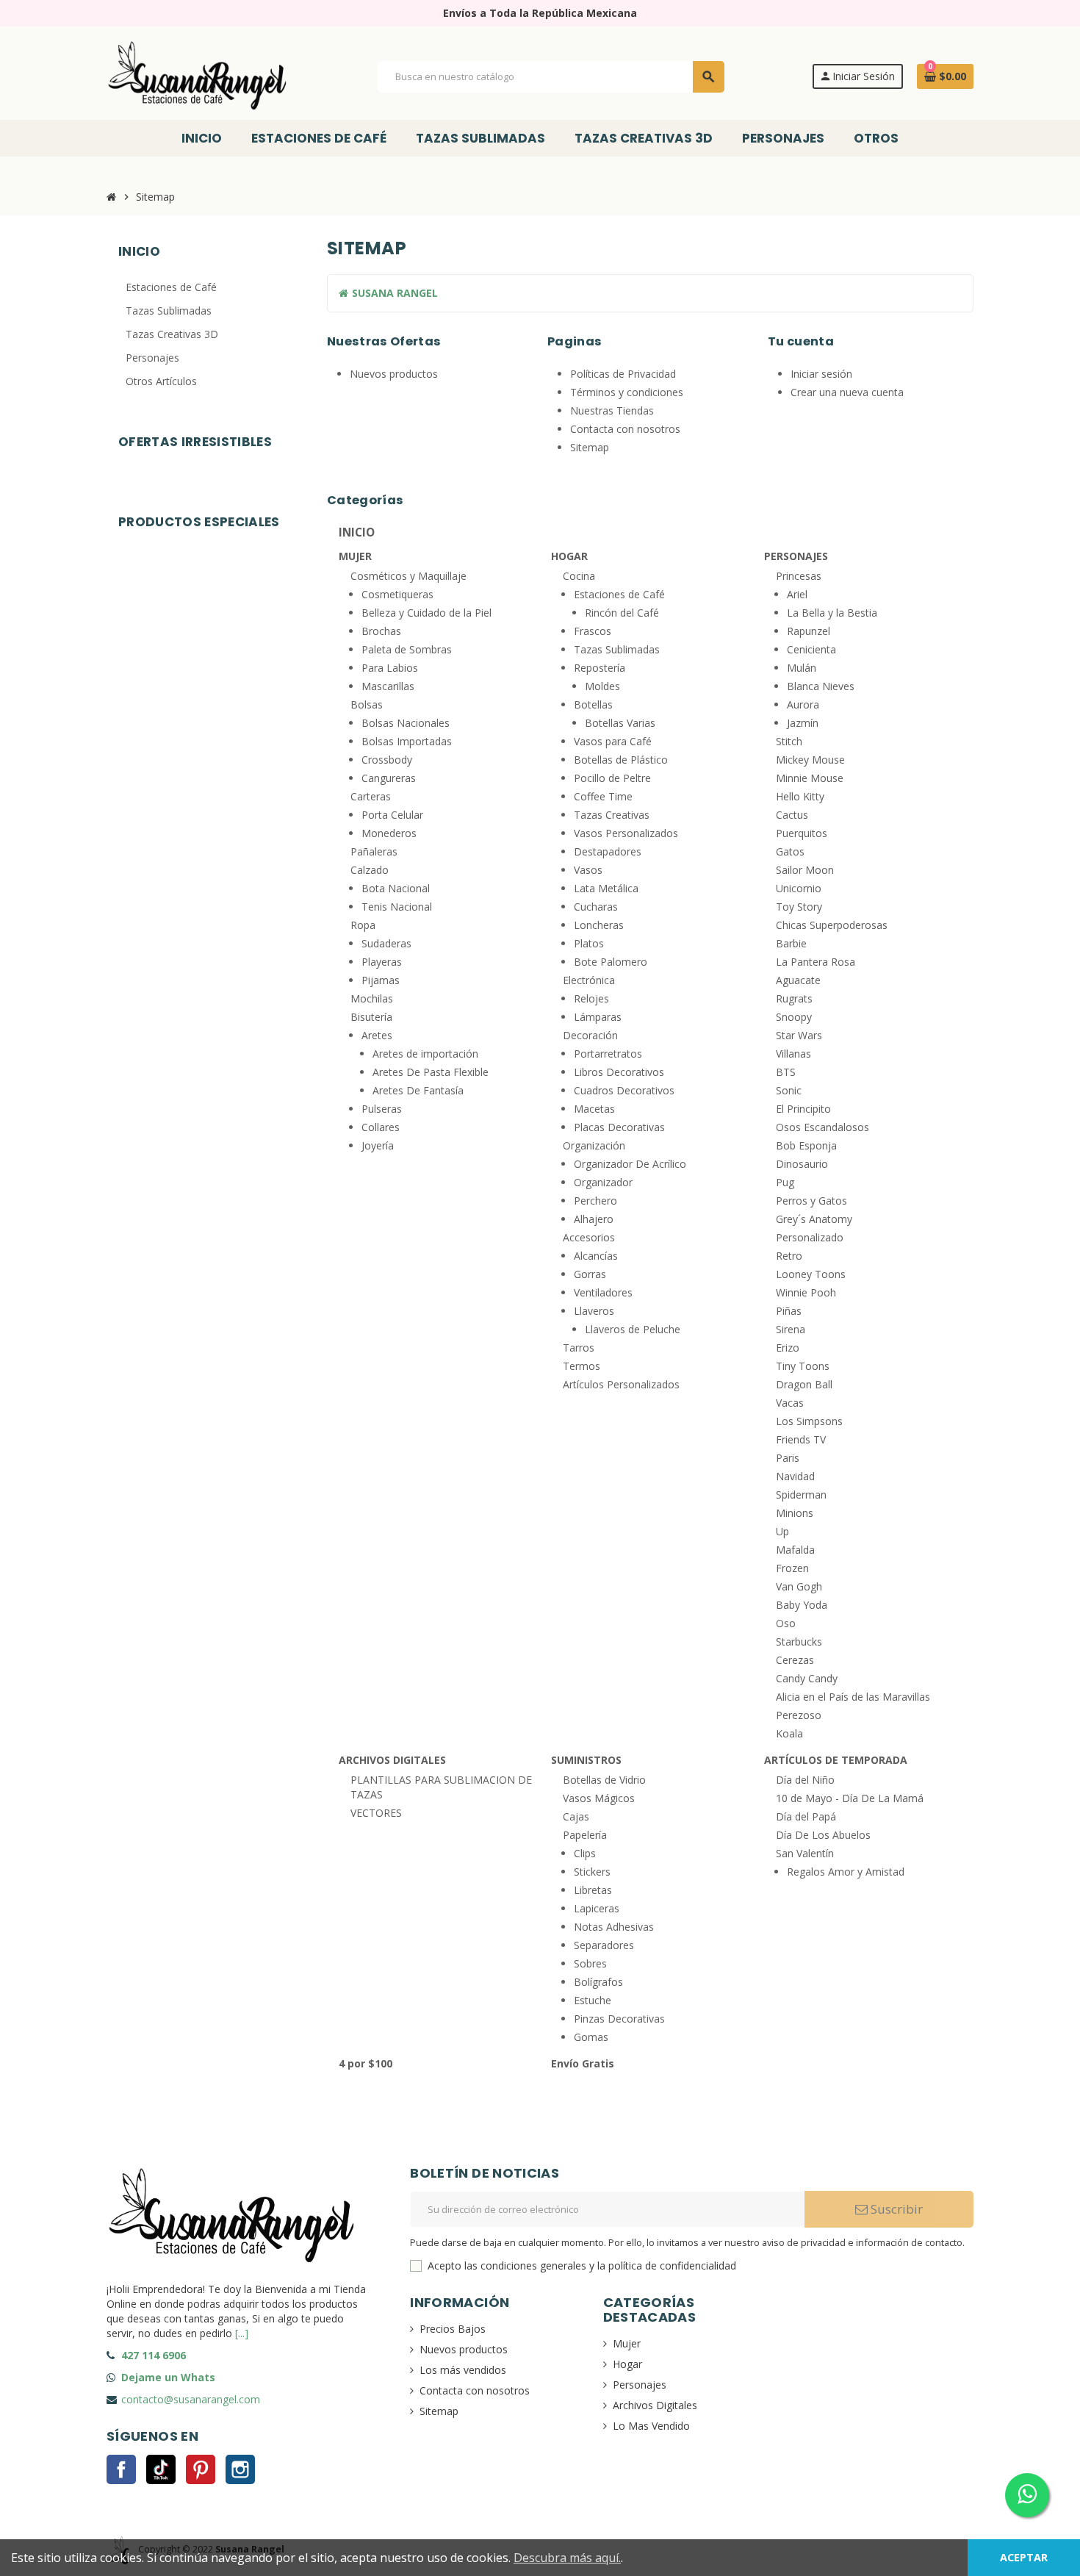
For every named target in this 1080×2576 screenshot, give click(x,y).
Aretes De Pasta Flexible (431, 1072)
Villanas (793, 1054)
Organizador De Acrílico (630, 1164)
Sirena (791, 1329)
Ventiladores (603, 1292)
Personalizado (810, 1237)
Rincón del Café (622, 613)
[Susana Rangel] (198, 75)
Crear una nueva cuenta (847, 392)
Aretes (377, 1035)
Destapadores (608, 851)
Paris (788, 1458)
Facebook (121, 2469)
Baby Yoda (802, 1605)
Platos (589, 943)
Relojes (591, 998)
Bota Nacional (396, 888)
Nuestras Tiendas (612, 410)
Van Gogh (799, 1586)
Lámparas (598, 1017)
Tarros (579, 1348)
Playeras (382, 962)
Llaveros (594, 1311)
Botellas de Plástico (621, 760)
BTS (786, 1072)
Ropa (363, 925)
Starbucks (799, 1642)
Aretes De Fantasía (418, 1090)
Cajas (576, 1816)
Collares (381, 1127)
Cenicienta (811, 649)
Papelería (585, 1835)
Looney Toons (811, 1274)
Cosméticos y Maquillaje (408, 576)
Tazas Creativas (612, 815)
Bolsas (367, 704)
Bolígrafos (598, 1982)
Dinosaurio (802, 1164)
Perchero (595, 1201)
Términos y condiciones (627, 392)
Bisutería (371, 1017)
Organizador (603, 1182)
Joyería (378, 1145)
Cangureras (389, 778)
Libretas (593, 1890)
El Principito (803, 1109)
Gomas (591, 2037)
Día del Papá (806, 1816)
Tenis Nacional (397, 907)
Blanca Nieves (821, 686)
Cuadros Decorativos (624, 1090)
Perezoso (799, 1715)
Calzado (370, 870)
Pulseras (382, 1109)
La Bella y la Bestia (832, 613)
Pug (785, 1182)
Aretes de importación (425, 1054)
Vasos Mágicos (599, 1798)
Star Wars (799, 1035)
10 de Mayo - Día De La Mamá (850, 1798)
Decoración (590, 1035)
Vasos (588, 870)
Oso (786, 1623)
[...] (242, 2333)
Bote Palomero (611, 962)
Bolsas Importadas (407, 741)
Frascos (593, 631)
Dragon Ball (804, 1384)
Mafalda (795, 1550)
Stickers (592, 1872)
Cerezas (795, 1660)
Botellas (593, 704)
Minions (795, 1513)
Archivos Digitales (655, 2405)
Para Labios (390, 668)
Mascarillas (388, 686)
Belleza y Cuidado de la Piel (426, 613)
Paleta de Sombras (407, 649)
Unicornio (799, 888)
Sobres (590, 1963)
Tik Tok (161, 2469)
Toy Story (799, 907)
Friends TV (801, 1439)
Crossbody (387, 760)
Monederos (389, 833)
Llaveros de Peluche (633, 1329)
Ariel (797, 594)
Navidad (795, 1476)
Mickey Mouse (810, 760)
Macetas (594, 1109)
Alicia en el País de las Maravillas (853, 1697)
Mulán (802, 668)
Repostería (600, 668)
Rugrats (794, 998)
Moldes (602, 686)
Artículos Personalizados (621, 1384)
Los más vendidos (463, 2370)
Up (782, 1531)
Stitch (789, 741)
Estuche (593, 2000)
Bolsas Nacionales (406, 723)
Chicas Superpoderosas (832, 925)
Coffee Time (603, 796)
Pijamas (381, 980)
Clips (585, 1853)
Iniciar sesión (821, 374)
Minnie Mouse (810, 778)
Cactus (792, 815)
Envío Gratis (583, 2063)
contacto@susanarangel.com (191, 2399)
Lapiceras (597, 1908)
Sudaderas (386, 943)
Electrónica (589, 980)
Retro (789, 1256)
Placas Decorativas (619, 1127)
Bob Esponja (806, 1145)
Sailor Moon (805, 870)
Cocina (579, 576)
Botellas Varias (620, 723)
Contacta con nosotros (625, 429)
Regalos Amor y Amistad (846, 1872)
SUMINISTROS (586, 1760)
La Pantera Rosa (816, 962)
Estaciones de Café (619, 594)
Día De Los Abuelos (823, 1835)
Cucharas (596, 907)
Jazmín (803, 723)
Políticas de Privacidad (623, 374)
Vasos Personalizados (626, 833)
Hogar (627, 2364)
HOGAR (569, 556)
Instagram (240, 2469)
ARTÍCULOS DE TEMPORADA (836, 1760)
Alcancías (596, 1256)
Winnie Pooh (806, 1292)
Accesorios (589, 1237)
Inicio (357, 533)
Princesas (799, 576)
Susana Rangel (393, 293)
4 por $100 (366, 2063)
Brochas (381, 631)
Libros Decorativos (619, 1072)
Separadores (604, 1945)
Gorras (590, 1274)
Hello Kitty (800, 796)
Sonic (789, 1090)
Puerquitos (802, 833)
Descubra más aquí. (567, 2558)
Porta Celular (392, 815)
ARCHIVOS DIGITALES (392, 1760)
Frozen (792, 1568)
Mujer (627, 2343)
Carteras (371, 796)
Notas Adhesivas (614, 1927)
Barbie (791, 943)
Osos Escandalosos (822, 1127)
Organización (594, 1145)
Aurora (803, 704)
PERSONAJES (796, 556)
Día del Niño (805, 1780)
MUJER (355, 556)
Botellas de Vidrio (604, 1780)
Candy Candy (807, 1678)
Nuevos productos (394, 374)
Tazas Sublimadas (617, 649)
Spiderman (801, 1495)
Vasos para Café (613, 741)
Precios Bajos (453, 2329)
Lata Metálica (606, 888)
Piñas (789, 1311)
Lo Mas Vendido (651, 2426)
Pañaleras (374, 851)
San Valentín (805, 1853)
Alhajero (594, 1219)
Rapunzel (809, 631)
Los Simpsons (809, 1421)
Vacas (790, 1403)
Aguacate (798, 980)
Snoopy (794, 1017)
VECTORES (376, 1813)
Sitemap (590, 447)
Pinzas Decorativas (619, 2019)
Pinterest (201, 2469)
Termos (582, 1366)
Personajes (640, 2385)
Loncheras (599, 925)
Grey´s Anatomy (814, 1219)
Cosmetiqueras (397, 594)
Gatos (790, 851)
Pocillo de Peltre (612, 778)
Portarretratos (608, 1054)
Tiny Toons (803, 1366)
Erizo (788, 1348)
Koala (789, 1733)
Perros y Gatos (811, 1201)
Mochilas (372, 998)
